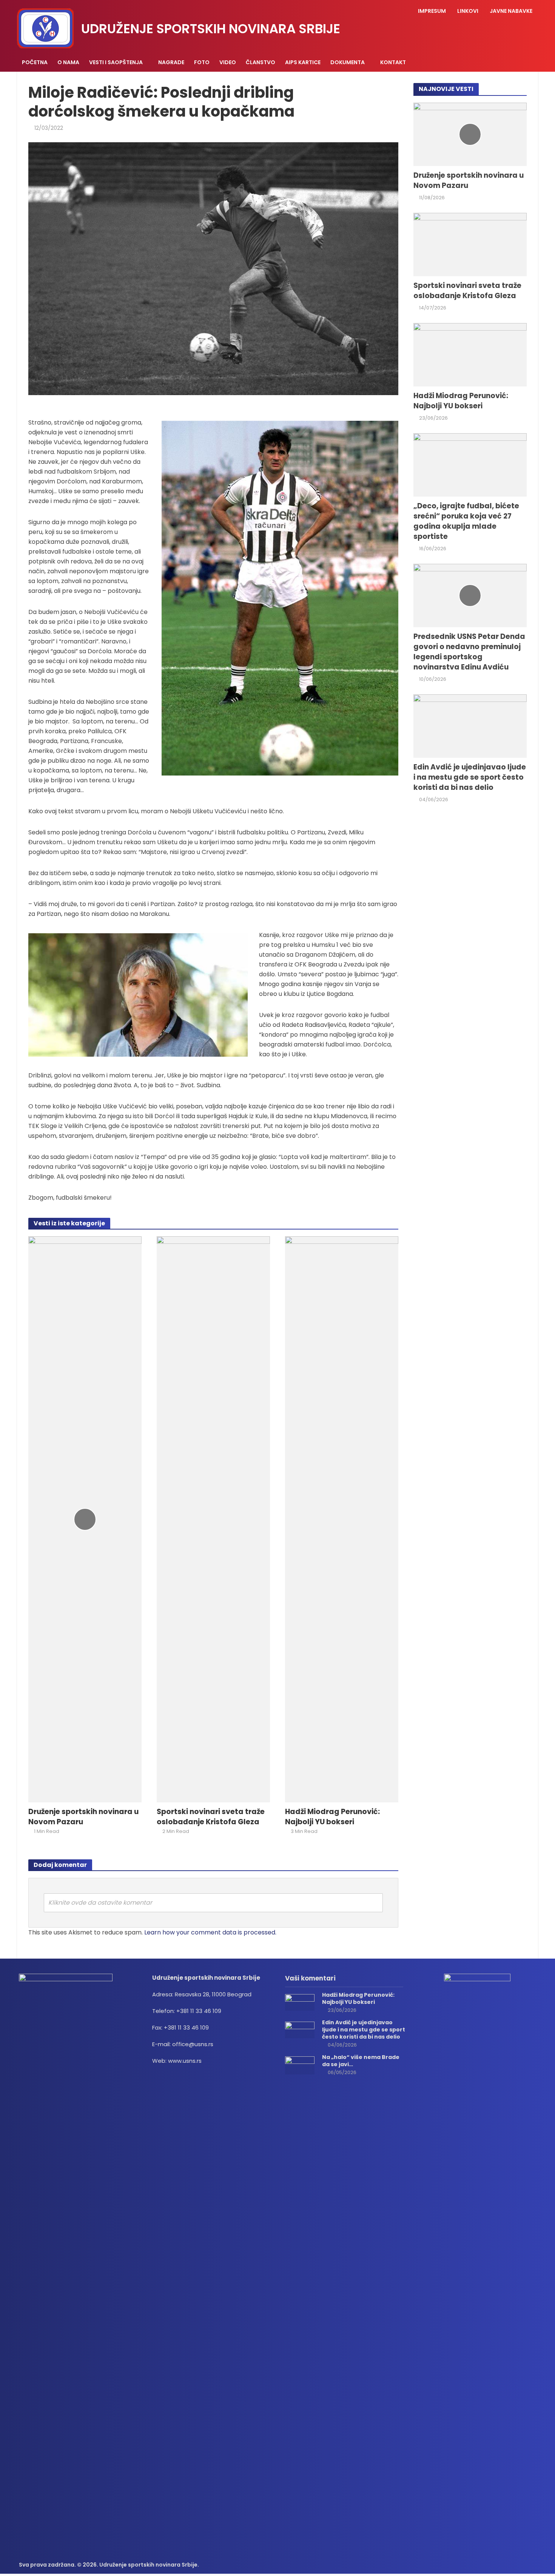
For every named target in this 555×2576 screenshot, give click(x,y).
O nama (68, 62)
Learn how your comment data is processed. (210, 1932)
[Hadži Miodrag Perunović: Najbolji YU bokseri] (342, 1519)
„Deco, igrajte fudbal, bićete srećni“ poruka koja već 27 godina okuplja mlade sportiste (466, 521)
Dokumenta (348, 62)
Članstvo (261, 62)
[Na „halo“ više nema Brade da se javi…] (300, 2065)
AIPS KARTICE (303, 62)
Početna (35, 62)
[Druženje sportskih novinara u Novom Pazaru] (85, 1519)
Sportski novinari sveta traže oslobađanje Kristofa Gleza (211, 1817)
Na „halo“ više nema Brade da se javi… (361, 2061)
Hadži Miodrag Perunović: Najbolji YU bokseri (332, 1817)
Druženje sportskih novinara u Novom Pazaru (83, 1817)
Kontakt (393, 62)
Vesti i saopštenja (116, 62)
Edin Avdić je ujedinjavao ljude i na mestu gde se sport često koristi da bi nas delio (470, 777)
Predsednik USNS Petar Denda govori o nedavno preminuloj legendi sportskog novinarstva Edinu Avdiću (469, 652)
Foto (202, 62)
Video (228, 62)
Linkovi (468, 11)
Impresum (432, 11)
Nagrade (171, 62)
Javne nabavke (511, 11)
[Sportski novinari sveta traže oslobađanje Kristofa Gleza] (213, 1519)
